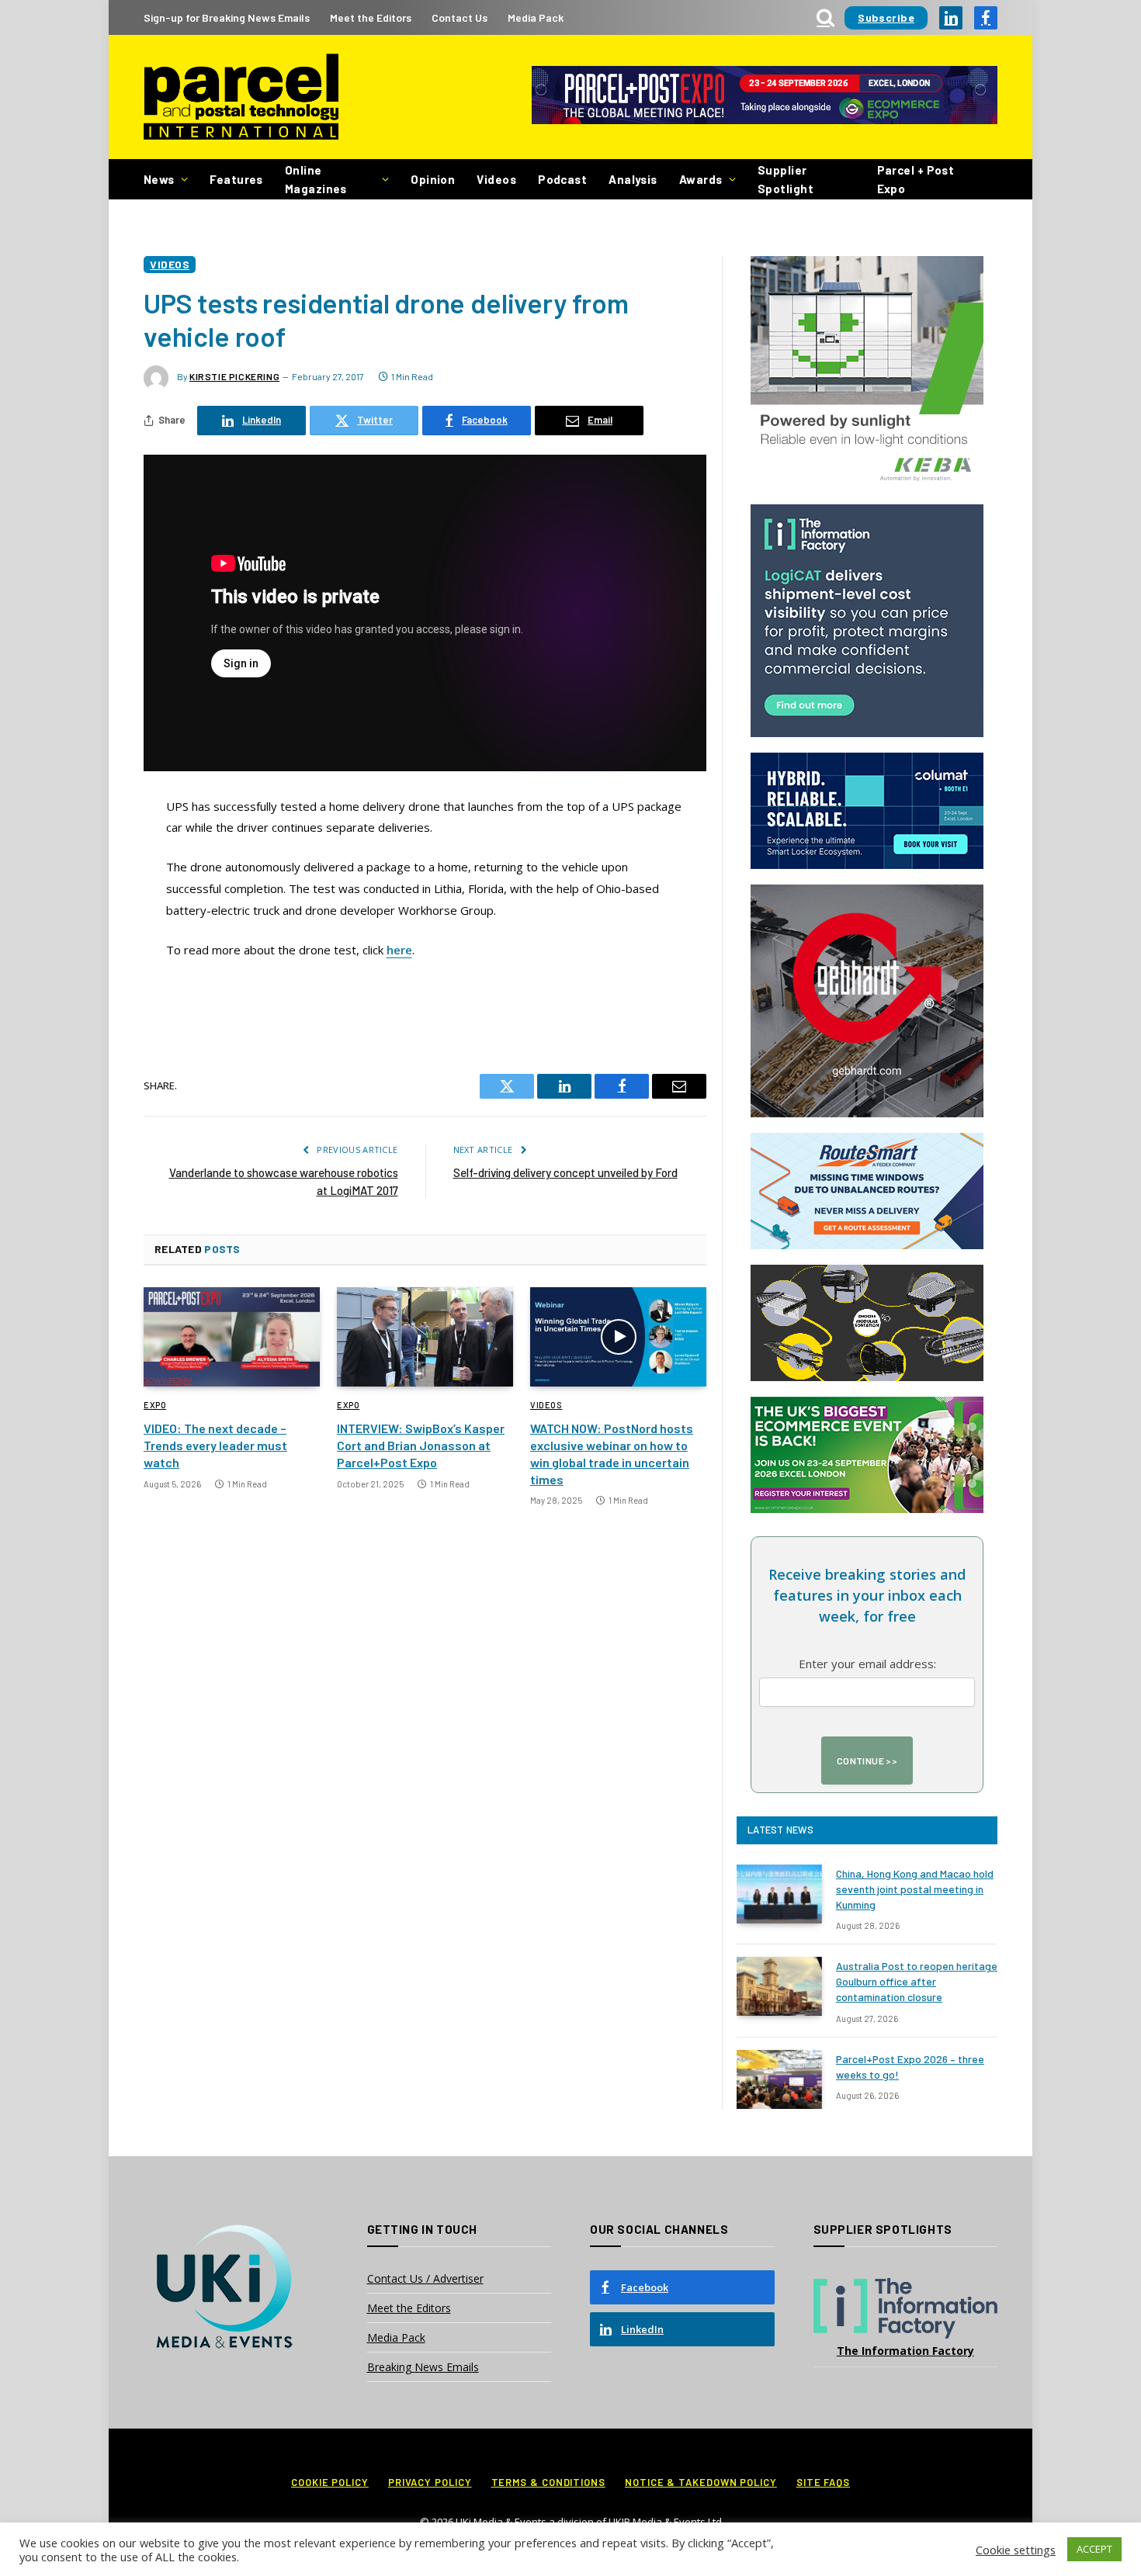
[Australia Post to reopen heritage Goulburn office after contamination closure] (779, 1986)
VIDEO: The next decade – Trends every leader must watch (215, 1445)
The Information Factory (905, 2351)
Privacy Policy (430, 2482)
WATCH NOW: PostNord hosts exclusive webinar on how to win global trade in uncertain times (612, 1453)
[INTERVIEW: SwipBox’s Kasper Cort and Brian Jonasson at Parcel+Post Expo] (425, 1337)
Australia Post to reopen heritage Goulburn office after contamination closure (917, 1981)
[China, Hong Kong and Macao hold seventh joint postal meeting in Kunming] (779, 1894)
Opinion (433, 179)
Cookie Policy (330, 2482)
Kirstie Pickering (234, 376)
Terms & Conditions (548, 2482)
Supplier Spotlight (786, 179)
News (159, 179)
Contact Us (460, 17)
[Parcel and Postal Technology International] (241, 97)
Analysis (633, 179)
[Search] (825, 17)
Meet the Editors (371, 17)
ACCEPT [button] (1094, 2549)
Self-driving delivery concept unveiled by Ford (565, 1172)
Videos (496, 179)
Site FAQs (823, 2482)
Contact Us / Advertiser (425, 2278)
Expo (155, 1405)
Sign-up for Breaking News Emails (227, 17)
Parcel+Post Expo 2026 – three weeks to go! (910, 2067)
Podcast (562, 179)
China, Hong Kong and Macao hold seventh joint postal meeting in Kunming (915, 1889)
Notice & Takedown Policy (701, 2482)
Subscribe (886, 17)
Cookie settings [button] (1016, 2550)
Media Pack (536, 17)
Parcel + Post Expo (916, 179)
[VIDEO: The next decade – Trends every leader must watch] (232, 1337)
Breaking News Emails (423, 2367)
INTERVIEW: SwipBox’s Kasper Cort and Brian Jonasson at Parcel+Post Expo (421, 1445)
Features (236, 179)
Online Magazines (316, 179)
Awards (701, 179)
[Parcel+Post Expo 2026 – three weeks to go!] (779, 2079)
